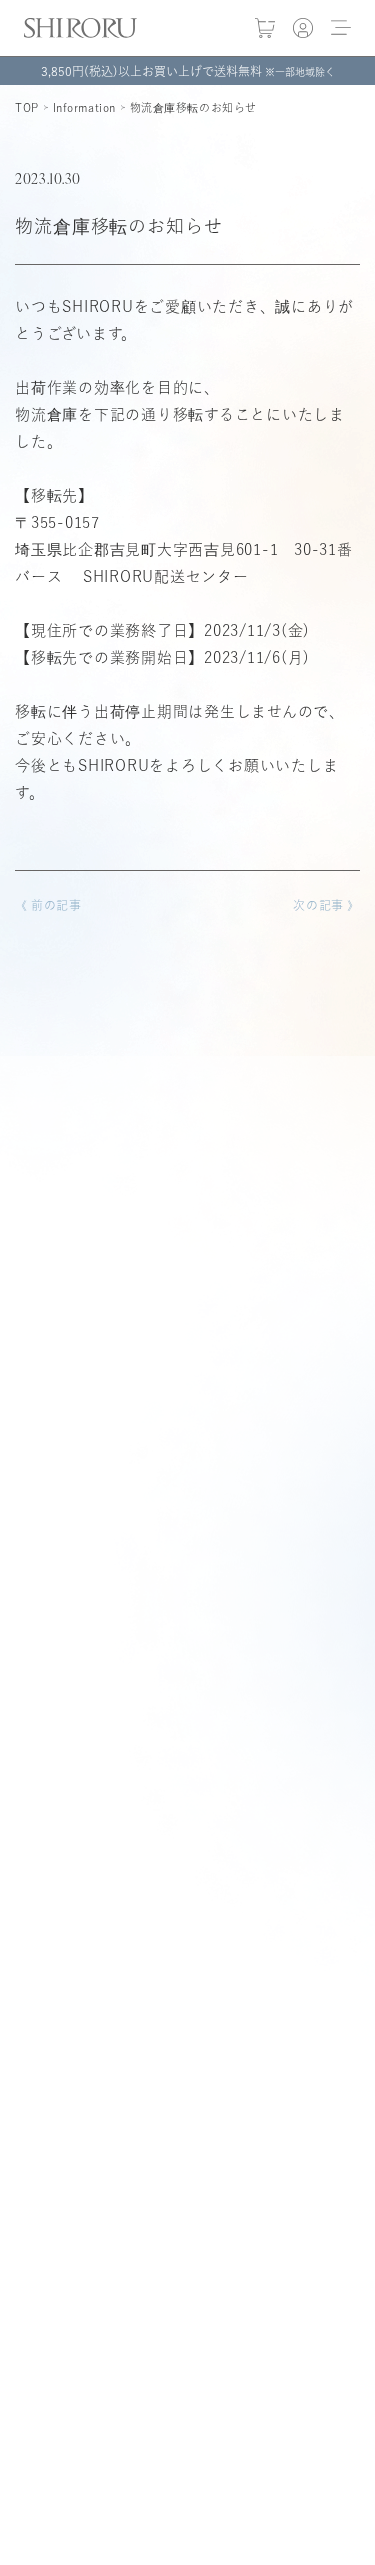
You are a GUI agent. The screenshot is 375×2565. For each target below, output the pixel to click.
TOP (27, 107)
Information (84, 107)
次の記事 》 (326, 905)
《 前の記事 (48, 905)
